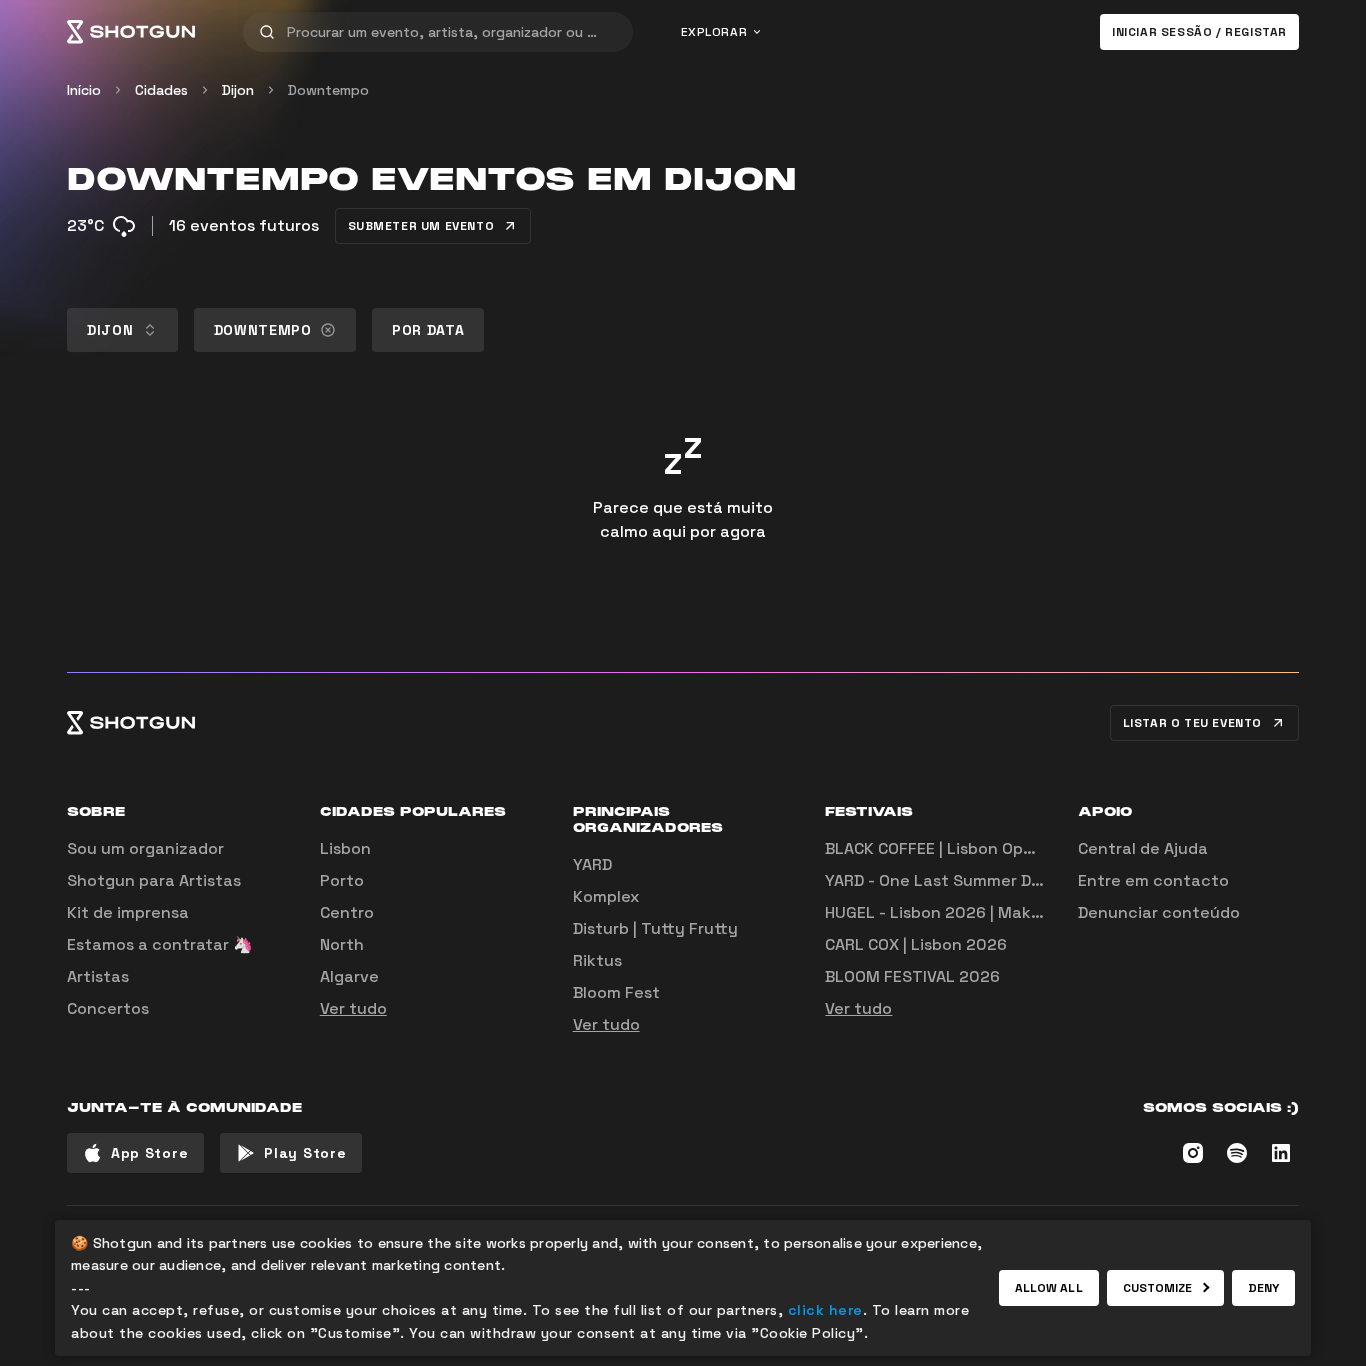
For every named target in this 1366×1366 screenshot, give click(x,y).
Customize (1158, 1288)
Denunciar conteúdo (1159, 912)
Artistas (98, 976)
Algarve (349, 976)
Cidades (161, 90)
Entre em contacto (1153, 880)
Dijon (238, 90)
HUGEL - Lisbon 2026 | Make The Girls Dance (996, 912)
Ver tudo (353, 1008)
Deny (1263, 1288)
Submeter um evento (421, 226)
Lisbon (345, 848)
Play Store (305, 1153)
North (342, 944)
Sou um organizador (145, 848)
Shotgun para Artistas (154, 880)
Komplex (606, 896)
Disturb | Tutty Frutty (655, 928)
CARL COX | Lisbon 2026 (916, 944)
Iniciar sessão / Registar (1199, 32)
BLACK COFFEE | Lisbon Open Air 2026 (968, 848)
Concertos (108, 1008)
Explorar (714, 32)
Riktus (597, 960)
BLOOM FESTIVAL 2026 (912, 976)
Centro (347, 912)
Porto (342, 880)
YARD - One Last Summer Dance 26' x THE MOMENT (1022, 880)
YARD (592, 864)
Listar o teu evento (1192, 723)
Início (84, 90)
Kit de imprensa (128, 912)
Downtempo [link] (328, 90)
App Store (149, 1153)
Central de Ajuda (1143, 848)
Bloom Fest (616, 992)
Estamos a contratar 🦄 (160, 944)
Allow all (1049, 1288)
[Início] (131, 32)
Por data (428, 330)
